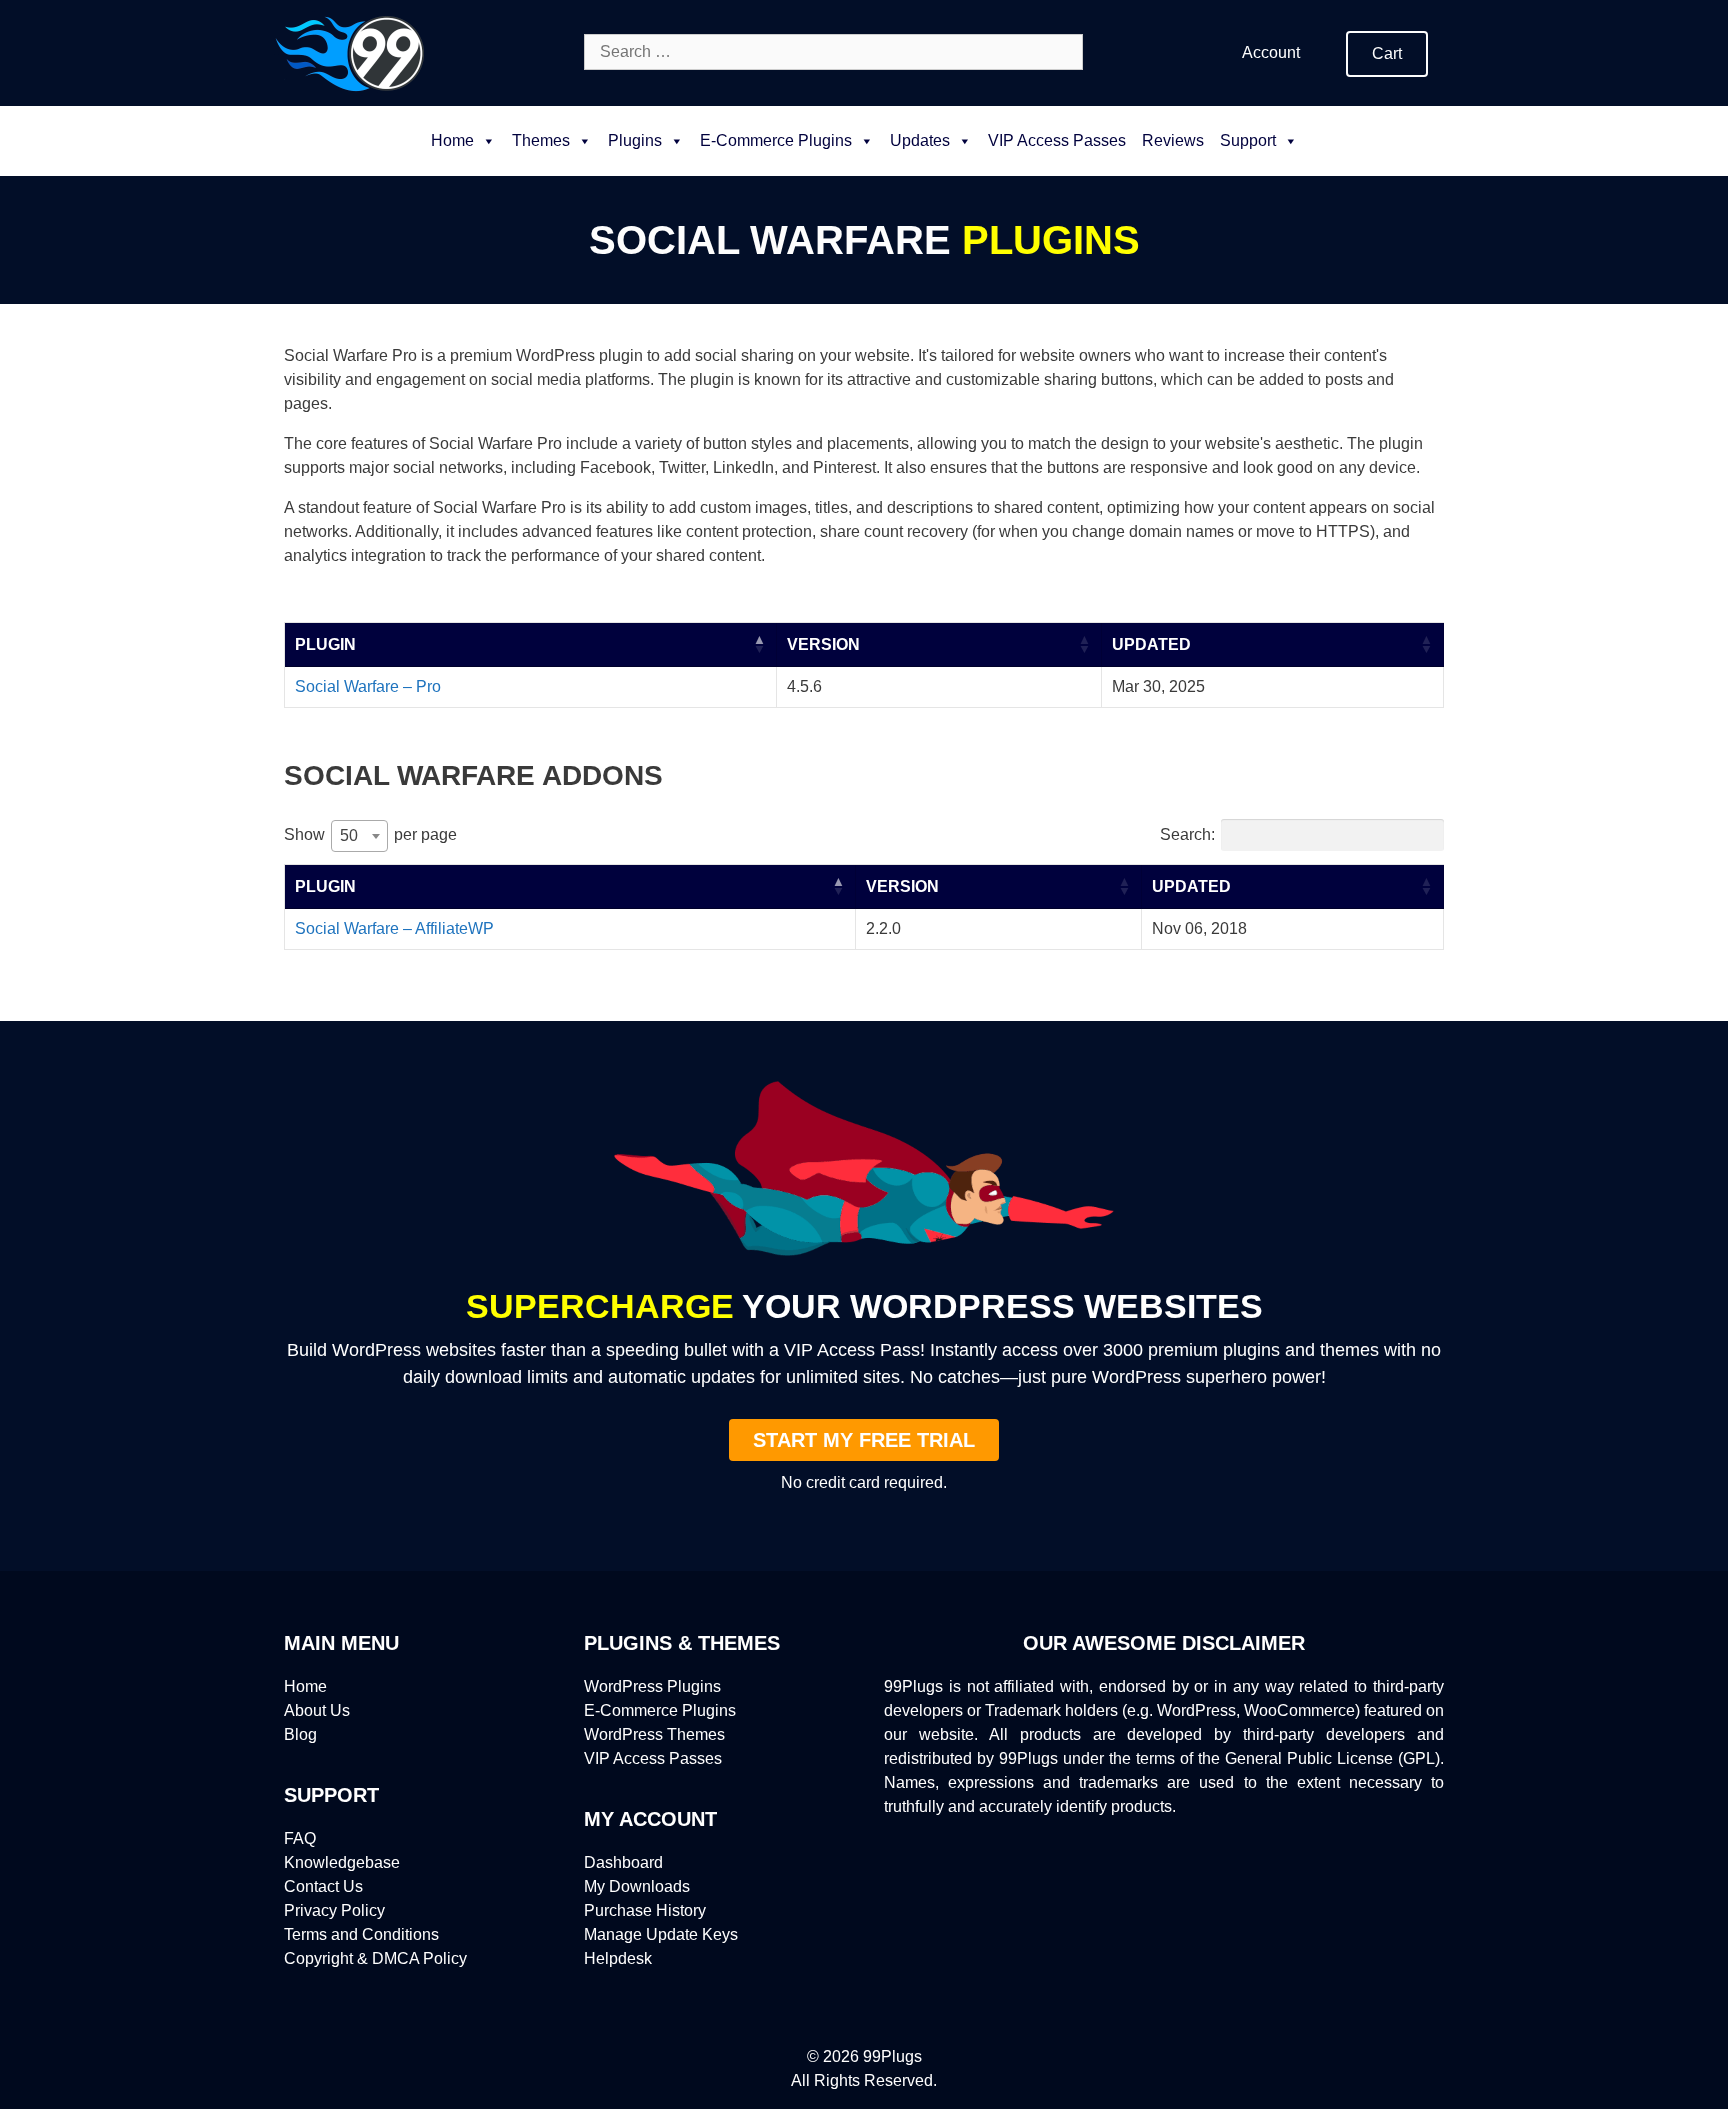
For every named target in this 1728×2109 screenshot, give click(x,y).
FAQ (300, 1838)
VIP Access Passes (1057, 140)
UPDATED (1151, 644)
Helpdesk (618, 1958)
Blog (300, 1734)
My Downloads (637, 1886)
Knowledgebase (342, 1862)
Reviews (1173, 140)
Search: (1187, 834)
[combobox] (359, 836)
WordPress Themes (654, 1734)
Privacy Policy (334, 1910)
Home (452, 140)
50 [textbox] (349, 835)
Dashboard (623, 1862)
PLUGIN (325, 644)
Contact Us (323, 1886)
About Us (317, 1710)
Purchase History (645, 1910)
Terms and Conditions (361, 1934)
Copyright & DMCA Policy (375, 1958)
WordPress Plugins (652, 1686)
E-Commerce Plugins (660, 1710)
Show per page (370, 835)
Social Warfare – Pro (368, 686)
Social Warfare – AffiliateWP (394, 928)
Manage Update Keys (661, 1934)
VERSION (823, 644)
